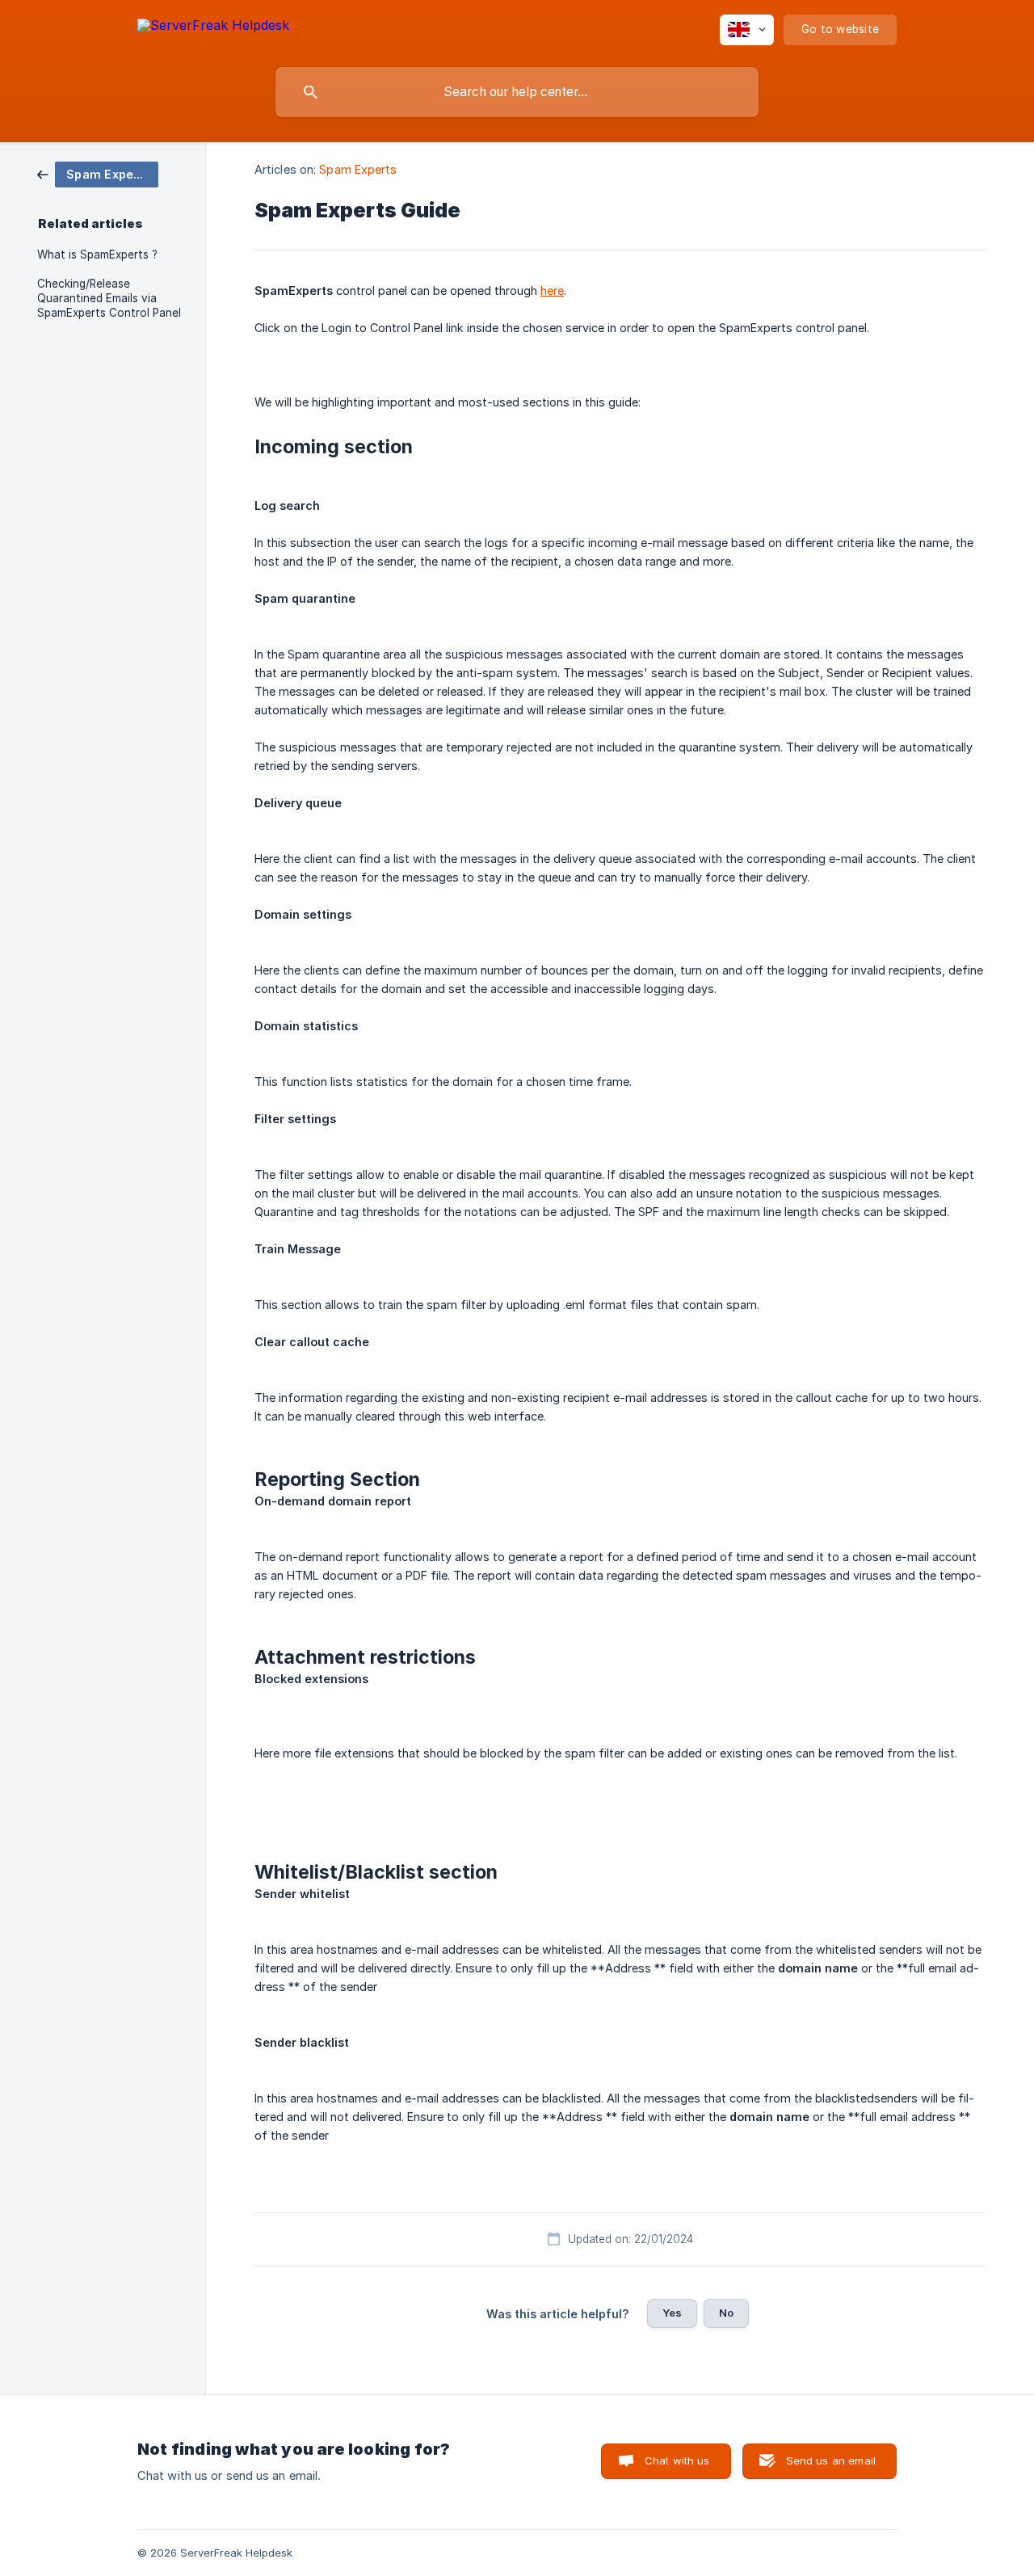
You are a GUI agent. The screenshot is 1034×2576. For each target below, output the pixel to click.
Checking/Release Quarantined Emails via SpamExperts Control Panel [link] (109, 298)
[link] (98, 173)
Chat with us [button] (677, 2460)
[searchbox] (517, 92)
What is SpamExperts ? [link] (97, 255)
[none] (213, 28)
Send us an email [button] (831, 2460)
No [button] (726, 2313)
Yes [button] (672, 2313)
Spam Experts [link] (358, 169)
